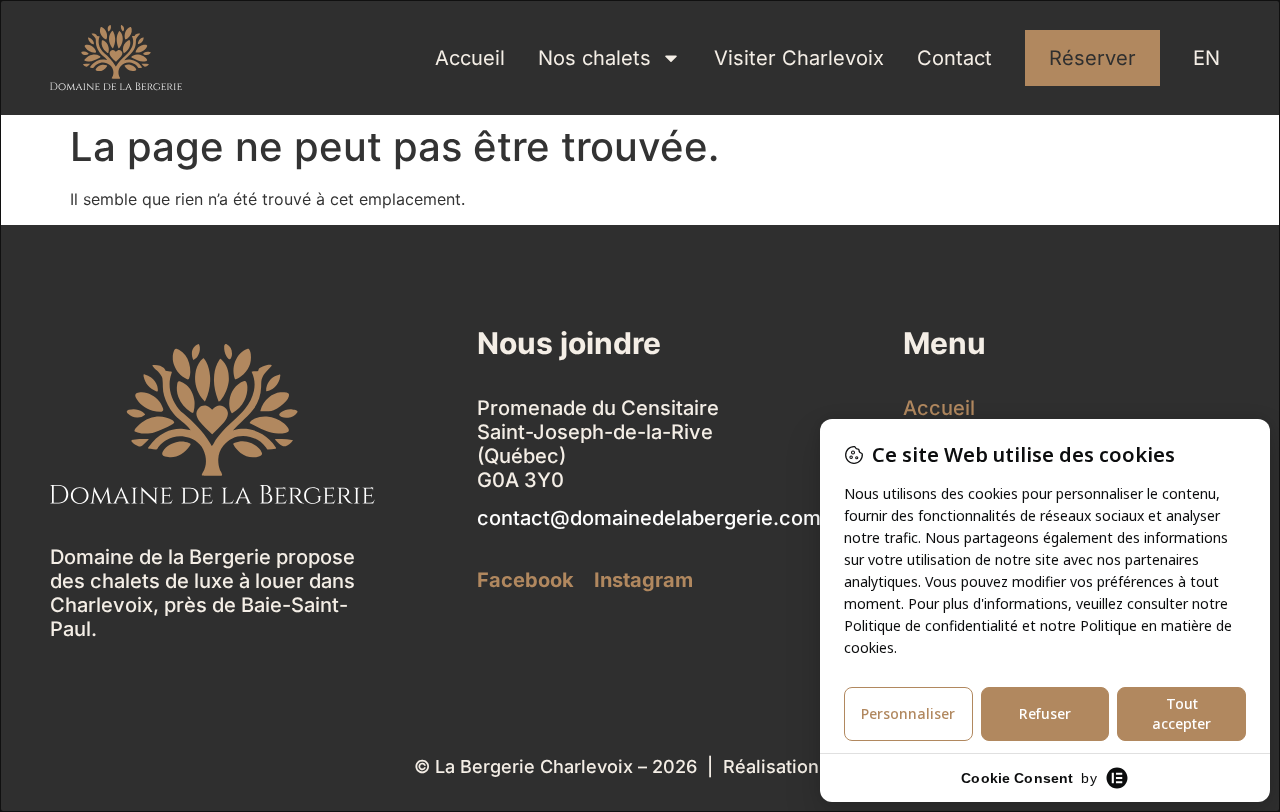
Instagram (643, 580)
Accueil (470, 58)
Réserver (1092, 58)
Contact (954, 58)
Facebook (525, 580)
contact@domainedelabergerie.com (649, 518)
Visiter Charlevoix (799, 58)
